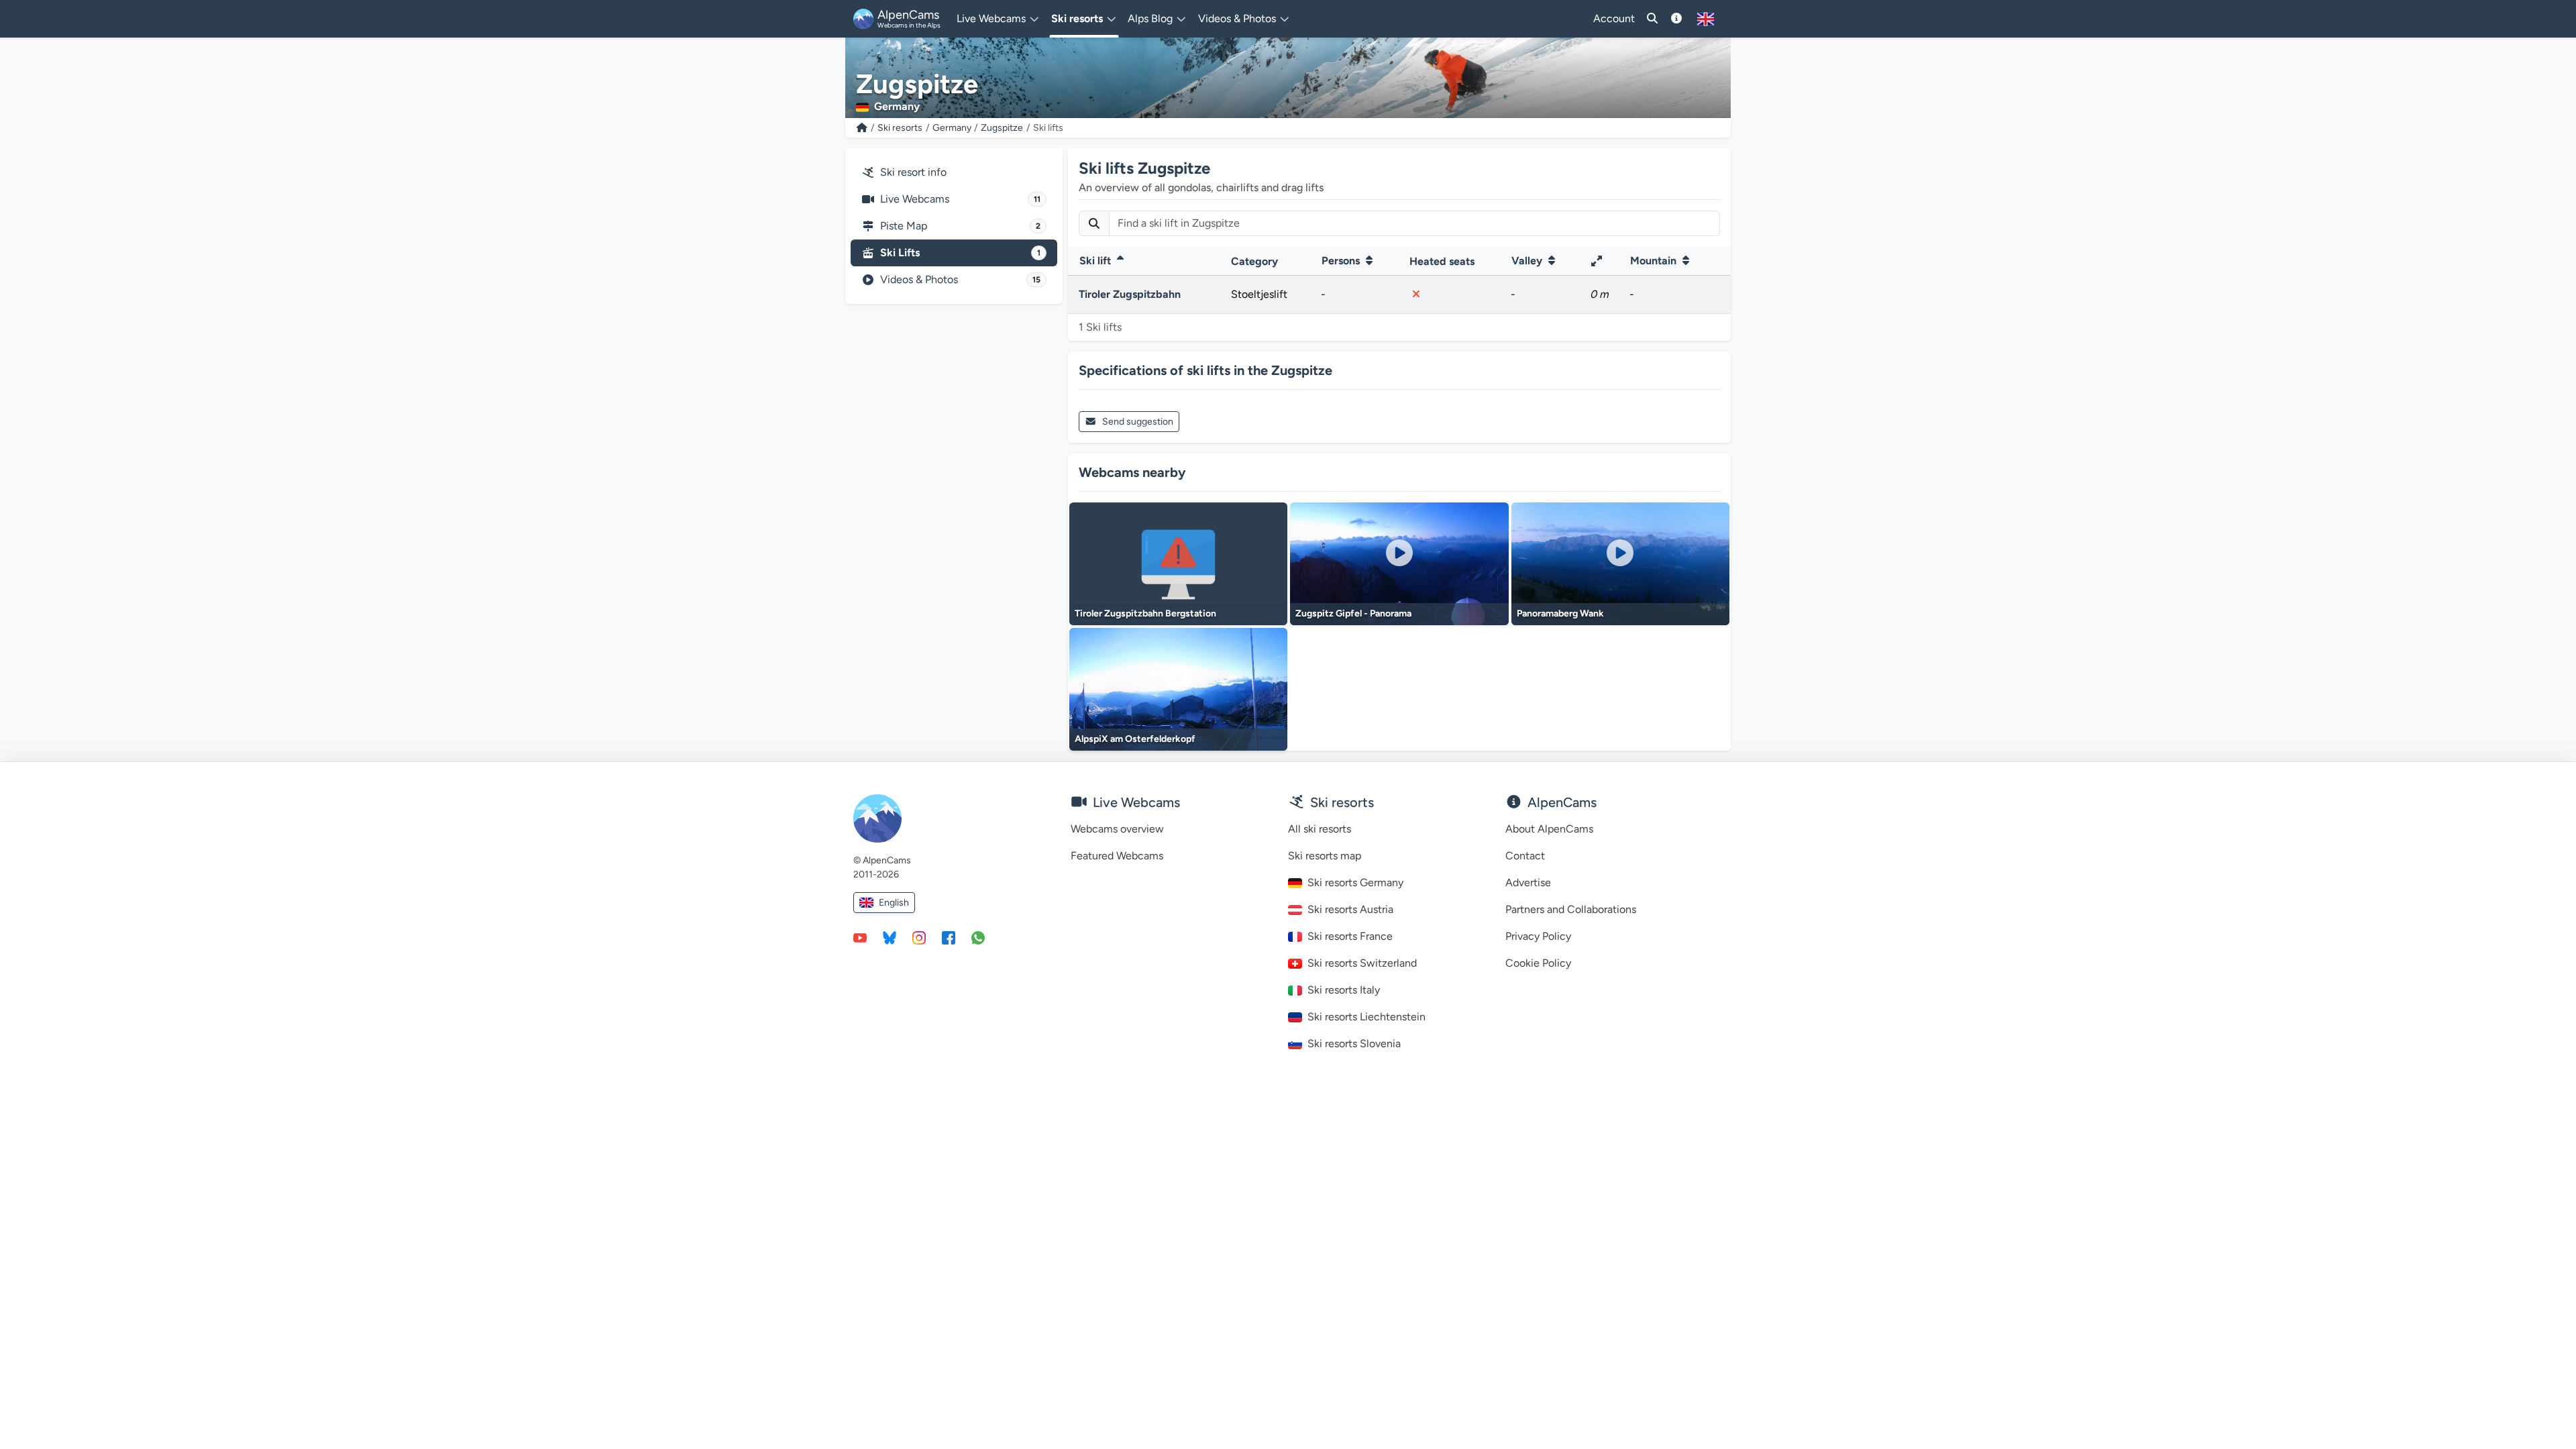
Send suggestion (1138, 422)
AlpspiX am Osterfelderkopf (1135, 739)
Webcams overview (1117, 829)
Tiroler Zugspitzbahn (1130, 294)
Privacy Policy (1538, 936)
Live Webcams (960, 199)
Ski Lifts (960, 253)
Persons (1342, 261)
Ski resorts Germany (1355, 882)
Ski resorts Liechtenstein (1366, 1017)
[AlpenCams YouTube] (860, 937)
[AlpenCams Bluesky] (890, 937)
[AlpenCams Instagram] (919, 937)
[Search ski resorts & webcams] (1652, 19)
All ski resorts (1320, 829)
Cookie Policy (1538, 963)
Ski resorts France (1350, 936)
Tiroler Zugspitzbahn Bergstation (1145, 613)
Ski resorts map (1325, 856)
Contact (1525, 856)
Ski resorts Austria (1350, 909)
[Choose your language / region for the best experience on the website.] (1706, 19)
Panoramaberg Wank (1560, 613)
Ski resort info (913, 172)
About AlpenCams (1549, 829)
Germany (952, 128)
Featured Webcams (1117, 856)
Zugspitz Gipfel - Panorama (1353, 613)
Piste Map (960, 226)
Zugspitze (1002, 128)
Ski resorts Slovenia (1354, 1043)
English (894, 903)
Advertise (1528, 882)
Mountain (1655, 261)
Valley (1528, 261)
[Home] (862, 128)
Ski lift (1096, 261)
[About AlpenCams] (1676, 19)
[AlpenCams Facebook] (949, 937)
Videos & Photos (960, 279)
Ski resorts (900, 128)
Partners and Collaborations (1571, 909)
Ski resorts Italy (1344, 990)
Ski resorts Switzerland (1362, 963)
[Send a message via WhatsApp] (978, 937)
